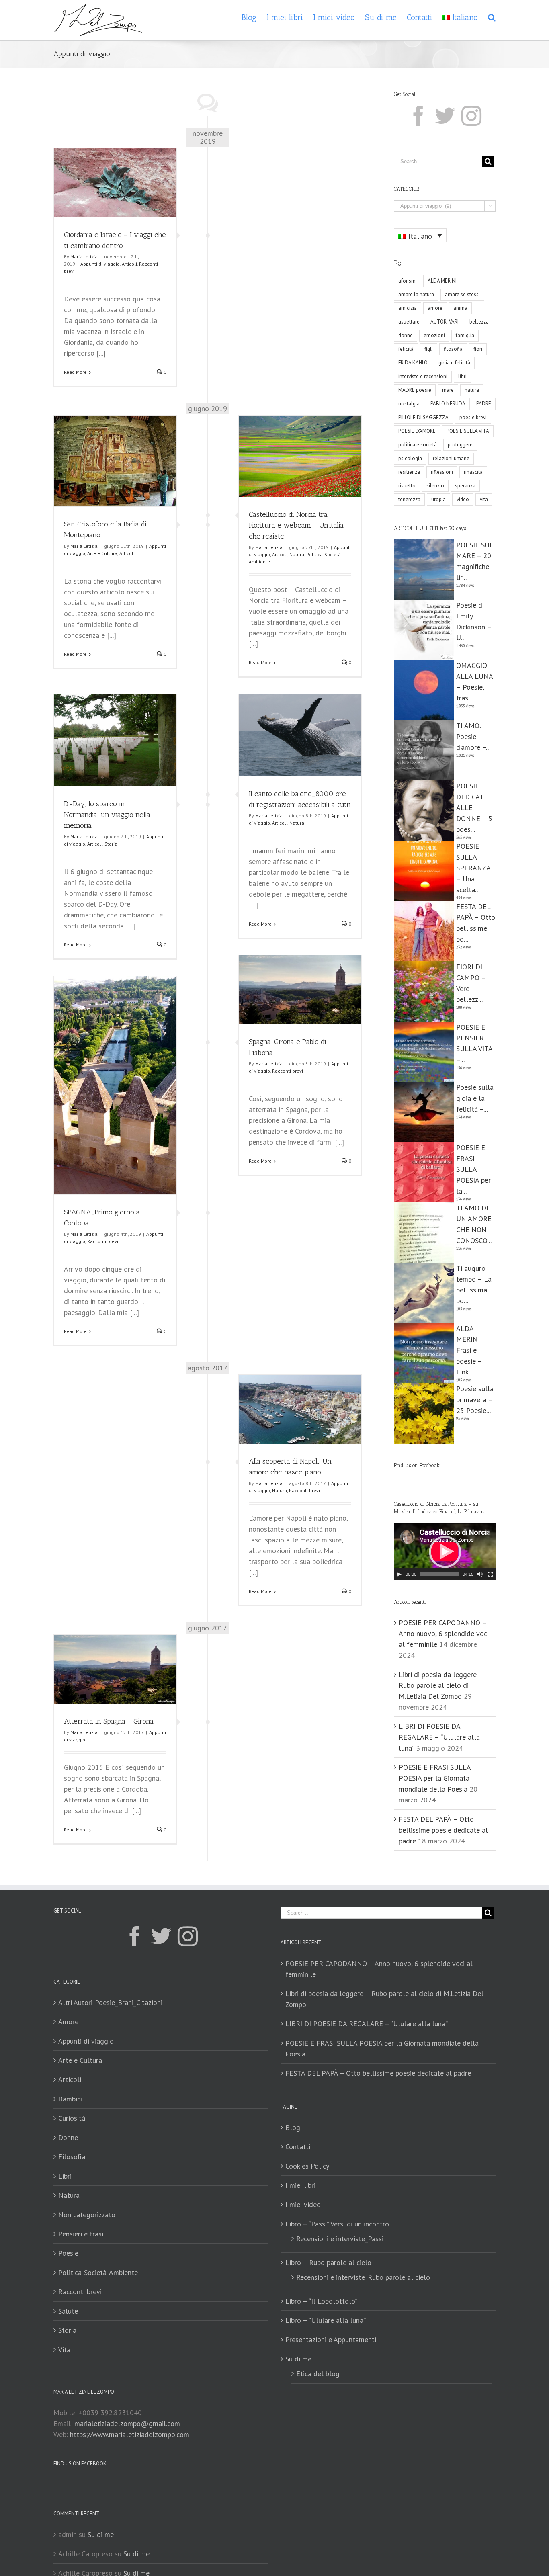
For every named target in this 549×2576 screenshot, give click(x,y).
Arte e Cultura (102, 553)
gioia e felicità (454, 363)
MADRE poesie (415, 390)
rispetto (407, 486)
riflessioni (442, 472)
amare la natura (416, 294)
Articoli (129, 264)
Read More (75, 372)
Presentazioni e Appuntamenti (331, 2339)
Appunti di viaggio (100, 264)
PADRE (484, 404)
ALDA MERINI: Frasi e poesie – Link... (469, 1350)
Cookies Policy (307, 2166)
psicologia (410, 458)
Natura (297, 554)
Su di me (298, 2359)
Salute (68, 2311)
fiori (478, 349)
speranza (465, 486)
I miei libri (300, 2185)
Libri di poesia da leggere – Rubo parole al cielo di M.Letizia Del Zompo (441, 1685)
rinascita (473, 472)
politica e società (418, 445)
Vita (64, 2350)
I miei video (303, 2204)
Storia (111, 844)
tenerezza (409, 499)
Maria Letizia (84, 257)
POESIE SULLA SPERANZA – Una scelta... (473, 868)
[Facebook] (418, 116)
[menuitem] (254, 17)
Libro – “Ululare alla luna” (326, 2320)
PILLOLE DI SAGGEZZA (423, 417)
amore (435, 308)
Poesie (68, 2253)
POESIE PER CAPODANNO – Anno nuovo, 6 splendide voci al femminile (444, 1633)
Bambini (70, 2099)
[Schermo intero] (490, 1574)
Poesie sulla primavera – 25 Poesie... (475, 1400)
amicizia (408, 308)
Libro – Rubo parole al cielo (328, 2262)
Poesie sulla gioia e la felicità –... (475, 1098)
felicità (406, 349)
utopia (438, 499)
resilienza (409, 472)
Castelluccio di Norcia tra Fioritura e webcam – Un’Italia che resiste (296, 525)
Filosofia (72, 2157)
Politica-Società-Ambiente (98, 2272)
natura (472, 390)
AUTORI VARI (445, 322)
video (463, 499)
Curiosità (72, 2118)
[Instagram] (471, 116)
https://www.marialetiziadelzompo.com (130, 2434)
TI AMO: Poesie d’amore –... (473, 736)
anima (460, 308)
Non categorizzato (87, 2215)
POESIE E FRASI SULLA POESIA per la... (473, 1169)
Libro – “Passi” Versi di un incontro (337, 2224)
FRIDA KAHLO (413, 363)
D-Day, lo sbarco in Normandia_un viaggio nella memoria (107, 815)
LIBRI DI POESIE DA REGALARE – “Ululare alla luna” (439, 1737)
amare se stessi (462, 294)
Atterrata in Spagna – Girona (109, 1721)
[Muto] (480, 1574)
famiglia (465, 335)
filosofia (453, 349)
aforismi (408, 281)
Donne (68, 2137)
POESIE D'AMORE (417, 431)
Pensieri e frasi (81, 2234)
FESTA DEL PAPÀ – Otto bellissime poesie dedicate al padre (443, 1830)
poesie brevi (473, 417)
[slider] (439, 1574)
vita (484, 499)
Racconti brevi (288, 1071)
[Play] (399, 1574)
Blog (293, 2127)
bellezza (479, 322)
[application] (445, 1552)
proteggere (460, 445)
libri (462, 376)
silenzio (435, 486)
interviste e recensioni (423, 376)
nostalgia (409, 404)
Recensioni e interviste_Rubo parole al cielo (363, 2277)
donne (406, 335)
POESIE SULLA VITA (468, 431)
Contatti (298, 2147)
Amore (68, 2022)
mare (448, 390)
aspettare (409, 322)
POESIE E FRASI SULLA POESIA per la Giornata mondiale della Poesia (435, 1778)
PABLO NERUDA (448, 404)
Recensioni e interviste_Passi (340, 2239)
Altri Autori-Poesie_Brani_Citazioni (110, 2002)
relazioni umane (451, 458)
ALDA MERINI (442, 281)
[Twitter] (445, 116)
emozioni (434, 335)
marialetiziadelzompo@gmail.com (127, 2423)
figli (429, 349)
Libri (65, 2176)
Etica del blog (318, 2374)
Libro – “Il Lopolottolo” (321, 2301)
